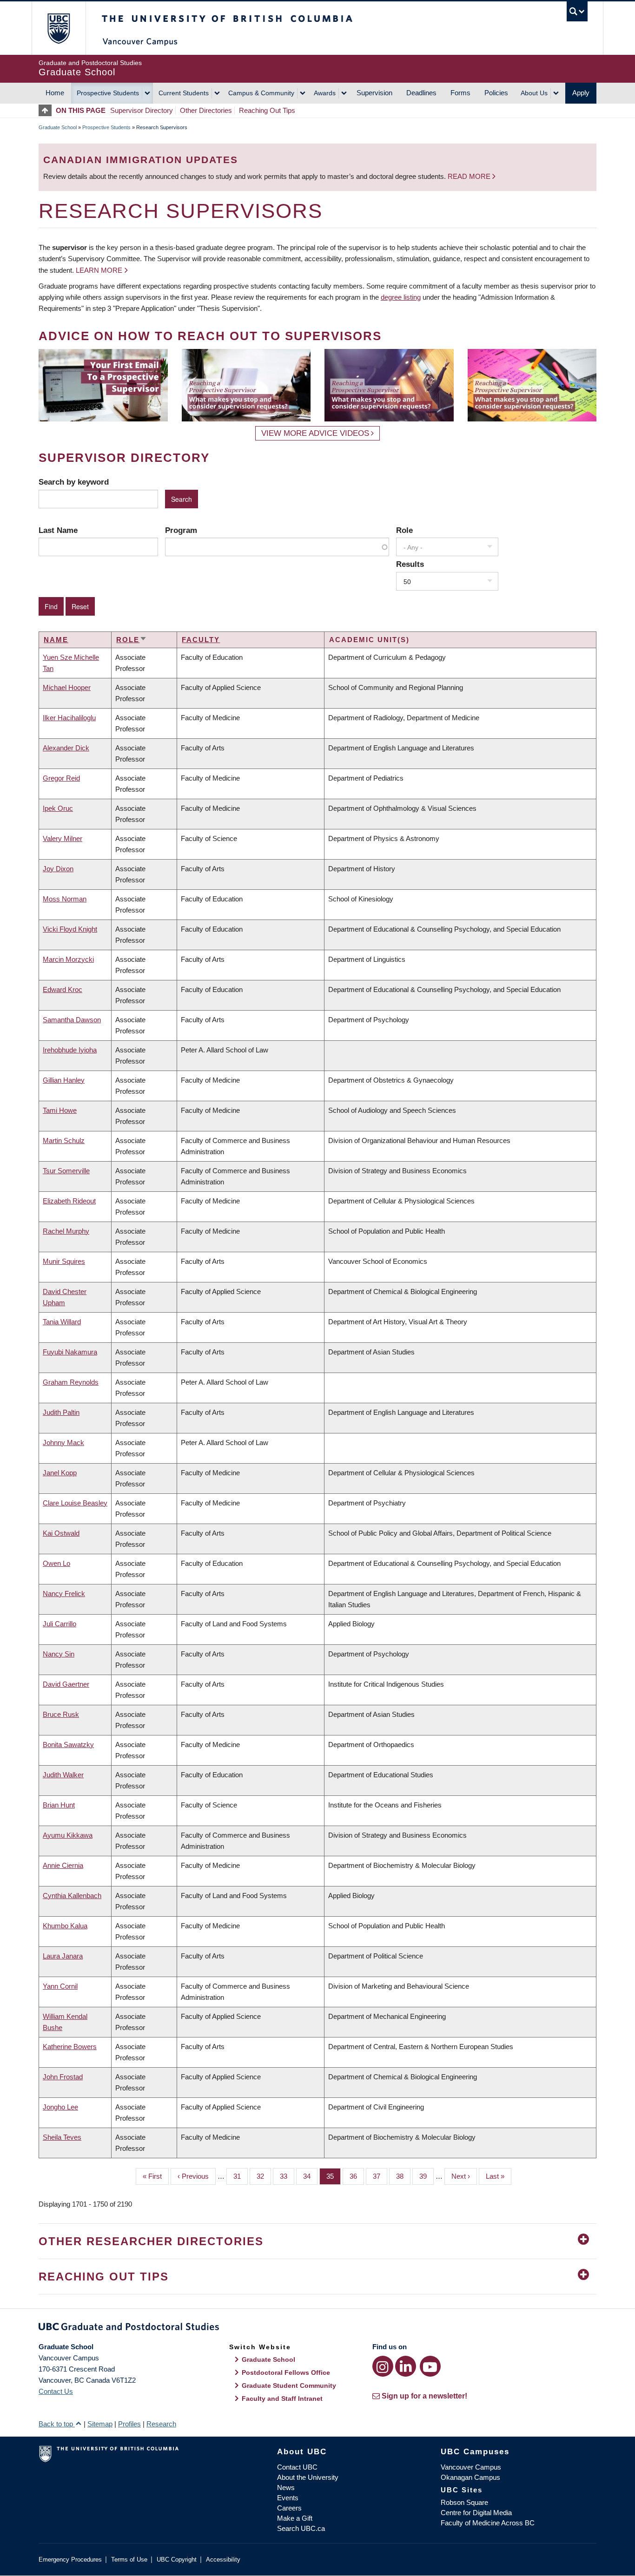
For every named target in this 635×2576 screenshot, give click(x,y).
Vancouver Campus (471, 2467)
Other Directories (206, 110)
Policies (496, 93)
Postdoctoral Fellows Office (286, 2372)
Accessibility (223, 2560)
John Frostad (63, 2077)
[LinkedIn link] (406, 2366)
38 (403, 2176)
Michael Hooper (67, 687)
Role (404, 530)
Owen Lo (56, 1563)
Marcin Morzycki (68, 959)
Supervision (374, 93)
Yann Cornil (60, 1986)
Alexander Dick (66, 748)
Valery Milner (63, 838)
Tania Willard (62, 1322)
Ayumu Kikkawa (68, 1835)
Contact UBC (297, 2467)
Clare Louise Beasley (75, 1503)
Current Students (184, 93)
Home (55, 93)
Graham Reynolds (71, 1382)
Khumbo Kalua (65, 1926)
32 (264, 2176)
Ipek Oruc (58, 808)
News (286, 2487)
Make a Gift (295, 2518)
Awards (325, 93)
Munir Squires (64, 1261)
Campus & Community (261, 93)
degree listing (401, 297)
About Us (534, 93)
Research (161, 2424)
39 (427, 2176)
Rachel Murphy (66, 1231)
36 (357, 2176)
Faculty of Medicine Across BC (488, 2523)
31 (241, 2176)
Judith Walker (63, 1775)
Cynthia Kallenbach (72, 1896)
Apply (581, 93)
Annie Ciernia (63, 1865)
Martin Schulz (64, 1140)
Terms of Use (129, 2560)
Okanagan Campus (470, 2477)
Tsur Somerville (66, 1171)
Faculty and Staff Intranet (282, 2399)
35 (334, 2176)
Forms (460, 93)
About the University (308, 2477)
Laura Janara (63, 1956)
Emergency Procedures (70, 2560)
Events (288, 2498)
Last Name (58, 530)
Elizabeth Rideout (69, 1201)
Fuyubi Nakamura (70, 1352)
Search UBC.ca (301, 2528)
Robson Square (464, 2502)
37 (380, 2176)
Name (56, 640)
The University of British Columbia (58, 28)
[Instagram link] (383, 2366)
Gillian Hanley (64, 1080)
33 (287, 2176)
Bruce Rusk (61, 1714)
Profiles (129, 2424)
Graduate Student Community (289, 2385)
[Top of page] (47, 110)
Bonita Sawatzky (68, 1745)
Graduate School (58, 127)
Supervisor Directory (142, 110)
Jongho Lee (60, 2107)
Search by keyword (74, 482)
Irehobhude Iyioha (70, 1050)
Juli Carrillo (60, 1624)
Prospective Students (108, 93)
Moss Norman (65, 899)
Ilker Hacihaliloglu (69, 718)
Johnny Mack (63, 1442)
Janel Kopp (60, 1473)
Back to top (57, 2424)
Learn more (99, 270)
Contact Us (56, 2391)
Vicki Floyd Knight (70, 929)
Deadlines (421, 93)
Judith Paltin (61, 1412)
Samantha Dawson (72, 1020)
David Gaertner (66, 1684)
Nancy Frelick (64, 1594)
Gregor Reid (61, 778)
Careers (289, 2508)
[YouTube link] (430, 2366)
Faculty (201, 640)
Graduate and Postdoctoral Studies (317, 2328)
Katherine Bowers (70, 2047)
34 (310, 2176)
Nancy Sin (59, 1654)
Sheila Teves (62, 2137)
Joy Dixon (58, 869)
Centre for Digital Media (476, 2513)
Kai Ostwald (61, 1533)
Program (181, 530)
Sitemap (100, 2424)
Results (410, 564)
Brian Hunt (59, 1805)
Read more (470, 176)
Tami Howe (60, 1110)
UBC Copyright (177, 2560)
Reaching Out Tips (267, 110)
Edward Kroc (63, 989)
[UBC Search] (577, 11)
